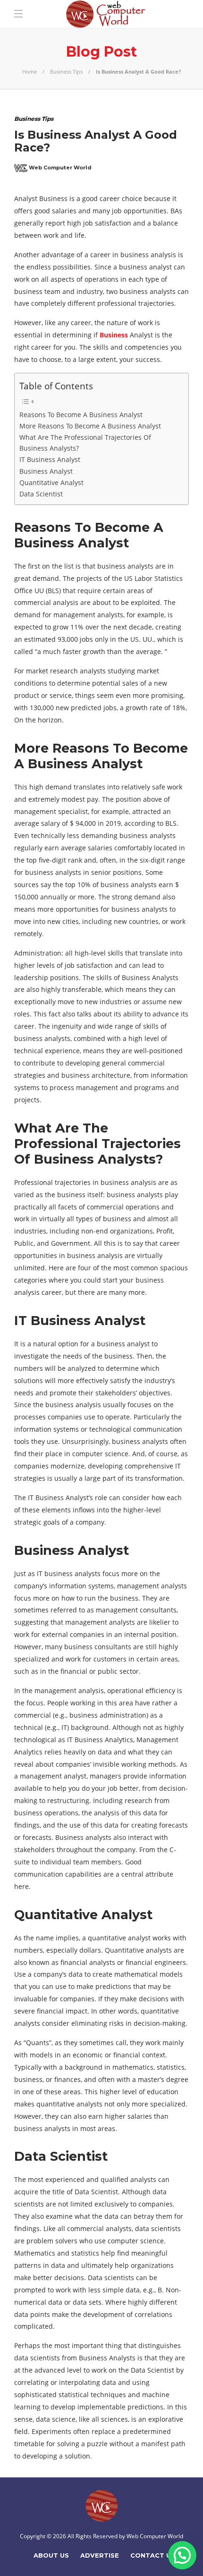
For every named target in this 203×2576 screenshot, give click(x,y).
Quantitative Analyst (51, 482)
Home (30, 71)
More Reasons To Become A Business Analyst (90, 426)
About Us (51, 2555)
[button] (182, 2555)
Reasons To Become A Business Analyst (81, 415)
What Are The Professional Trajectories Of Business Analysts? (85, 443)
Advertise (100, 2555)
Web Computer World (60, 168)
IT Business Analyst (50, 459)
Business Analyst (46, 471)
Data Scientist (41, 494)
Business (114, 335)
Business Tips (66, 71)
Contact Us (153, 2555)
